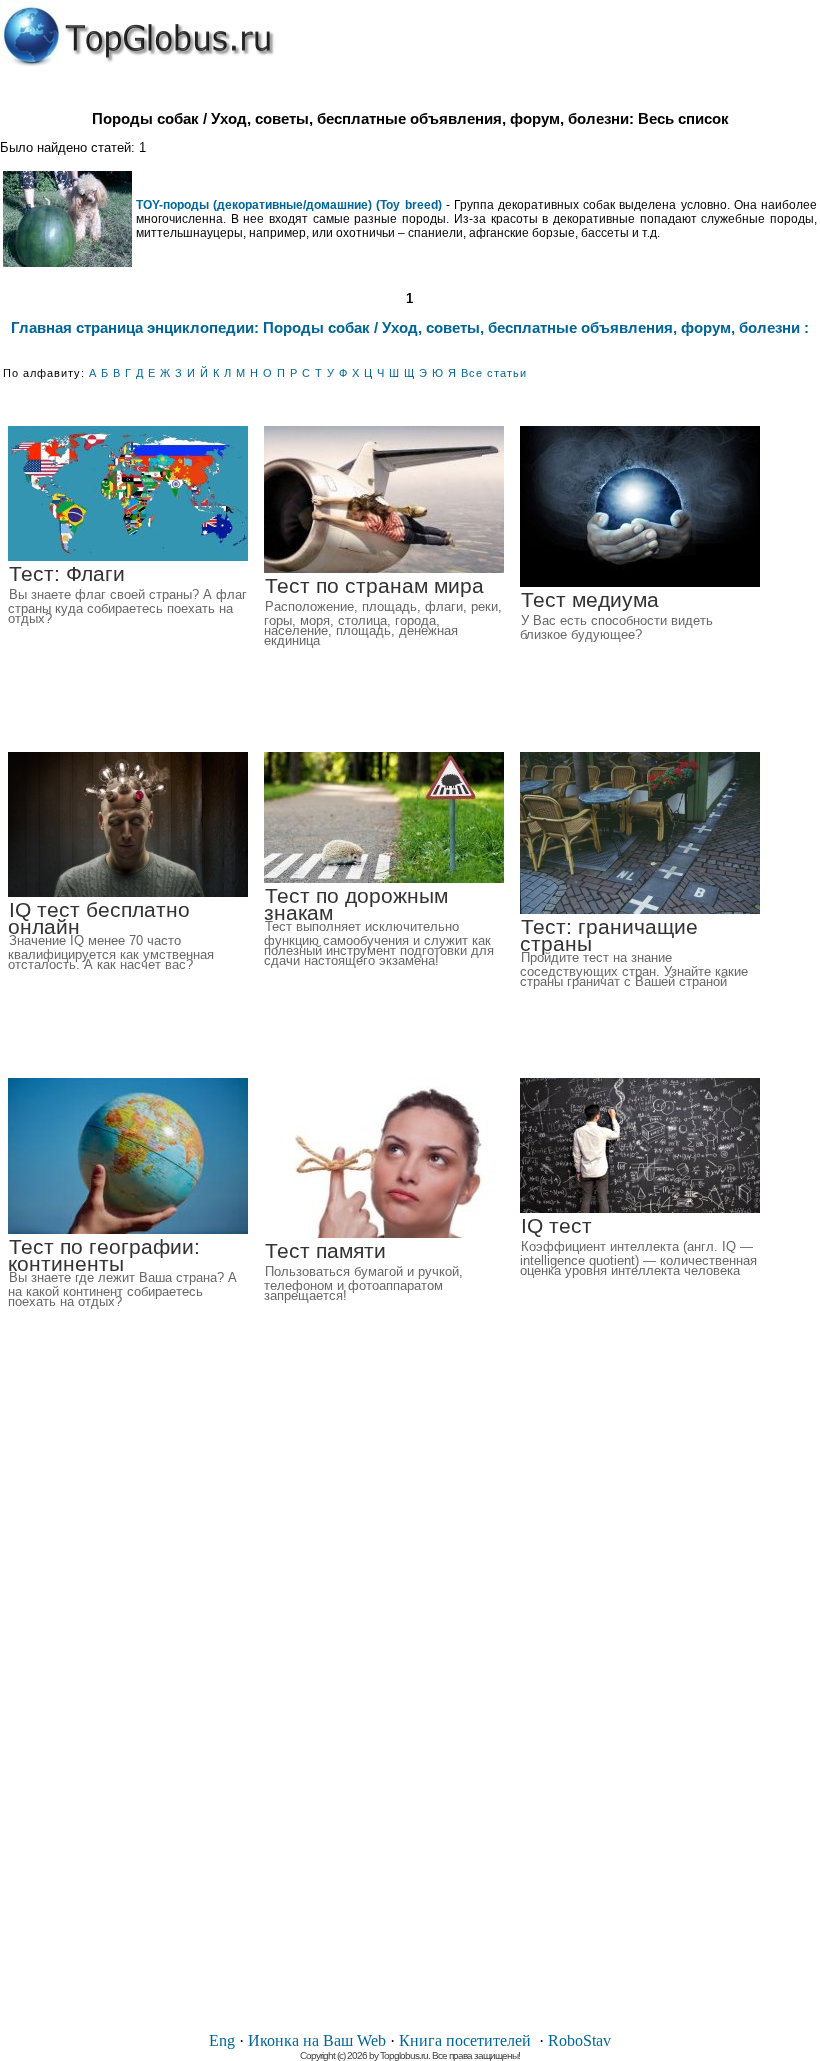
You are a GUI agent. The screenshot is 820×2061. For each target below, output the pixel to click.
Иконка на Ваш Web (317, 2040)
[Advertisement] (410, 1714)
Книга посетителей (465, 2040)
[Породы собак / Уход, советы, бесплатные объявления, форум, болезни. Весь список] (138, 36)
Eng (222, 2040)
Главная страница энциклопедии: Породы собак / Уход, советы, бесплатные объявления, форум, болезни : (410, 327)
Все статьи (494, 373)
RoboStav (579, 2040)
